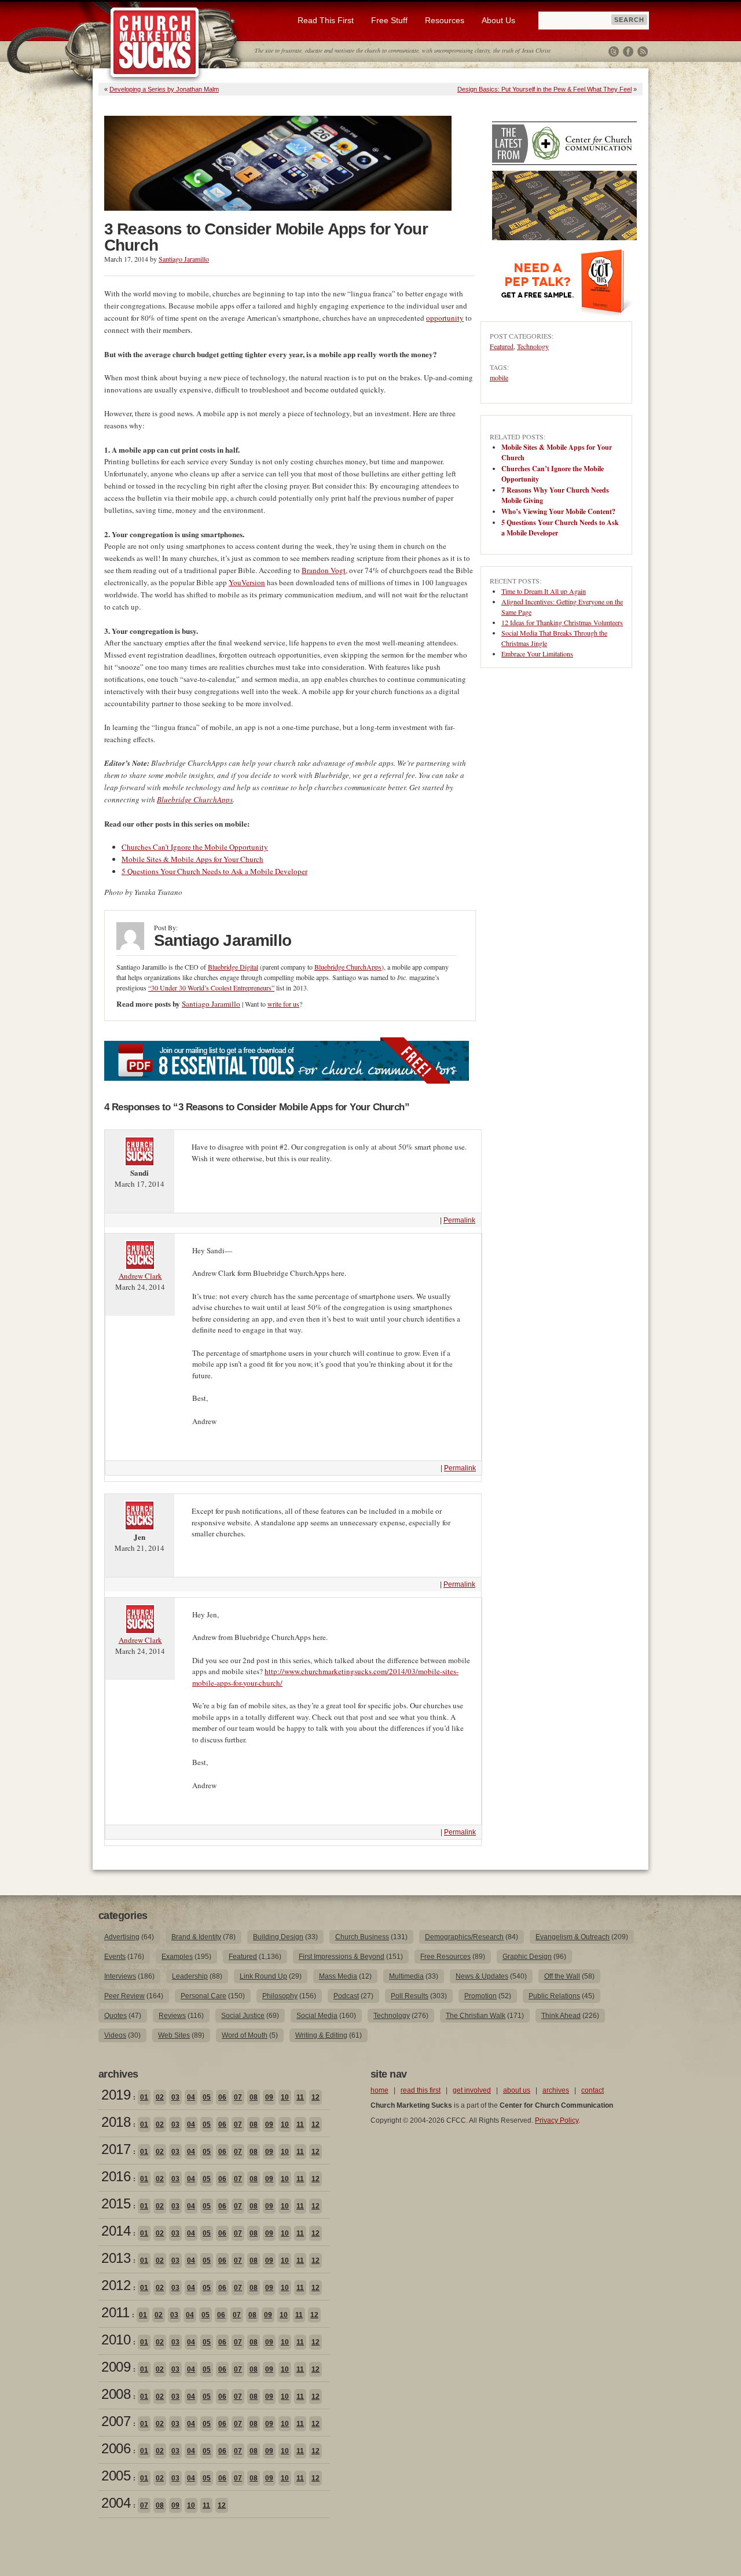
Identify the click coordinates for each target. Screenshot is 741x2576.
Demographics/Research (464, 1937)
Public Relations (554, 1996)
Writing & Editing (321, 2035)
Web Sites (174, 2035)
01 (144, 2097)
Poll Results (410, 1996)
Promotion (480, 1996)
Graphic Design (527, 1957)
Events (115, 1957)
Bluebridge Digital (233, 967)
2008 (116, 2394)
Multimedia (406, 1976)
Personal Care (203, 1996)
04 (191, 2097)
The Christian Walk (476, 2016)
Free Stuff (389, 20)
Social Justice (243, 2016)
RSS (643, 52)
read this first (421, 2090)
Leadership (190, 1976)
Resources (445, 20)
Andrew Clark (140, 1276)
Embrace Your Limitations (537, 654)
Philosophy (280, 1996)
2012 (116, 2285)
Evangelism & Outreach (573, 1937)
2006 (116, 2448)
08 (254, 2097)
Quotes (115, 2016)
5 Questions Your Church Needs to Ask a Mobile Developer (214, 871)
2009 (116, 2367)
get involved (472, 2090)
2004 (116, 2503)
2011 (115, 2312)
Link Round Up (263, 1976)
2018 (116, 2122)
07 (238, 2097)
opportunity (445, 318)
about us (517, 2090)
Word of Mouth (245, 2035)
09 (269, 2097)
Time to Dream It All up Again (544, 591)
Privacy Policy (557, 2120)
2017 (116, 2149)
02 (160, 2097)
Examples (177, 1957)
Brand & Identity (196, 1937)
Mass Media (338, 1976)
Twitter (614, 52)
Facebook (628, 52)
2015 (116, 2203)
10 (285, 2097)
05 (207, 2097)
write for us (283, 1004)
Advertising (122, 1937)
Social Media (317, 2016)
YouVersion (247, 582)
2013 (116, 2258)
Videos (115, 2035)
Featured (502, 346)
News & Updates (482, 1976)
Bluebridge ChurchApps (195, 799)
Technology (533, 346)
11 (300, 2097)
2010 (116, 2340)
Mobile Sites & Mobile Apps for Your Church (192, 859)
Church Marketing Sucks (155, 43)
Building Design (278, 1937)
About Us (498, 20)
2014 (116, 2231)
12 (316, 2097)
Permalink (459, 1220)
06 (222, 2097)
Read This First (326, 20)
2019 (116, 2095)
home (379, 2090)
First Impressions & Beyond (342, 1957)
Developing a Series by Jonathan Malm (164, 89)
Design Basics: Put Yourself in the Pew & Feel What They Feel (544, 89)
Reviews (172, 2016)
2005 (116, 2476)
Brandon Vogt (324, 570)
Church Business (362, 1937)
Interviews (120, 1976)
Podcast (346, 1996)
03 (175, 2097)
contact (593, 2090)
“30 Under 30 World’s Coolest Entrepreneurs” (211, 988)
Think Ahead (561, 2016)
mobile (499, 377)
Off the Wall (562, 1976)
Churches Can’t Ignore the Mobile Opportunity (195, 847)
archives (556, 2090)
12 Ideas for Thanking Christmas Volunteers (562, 622)
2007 (116, 2421)
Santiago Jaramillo (184, 259)
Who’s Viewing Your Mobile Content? (558, 511)
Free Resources (445, 1957)
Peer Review (124, 1996)
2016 (116, 2176)
